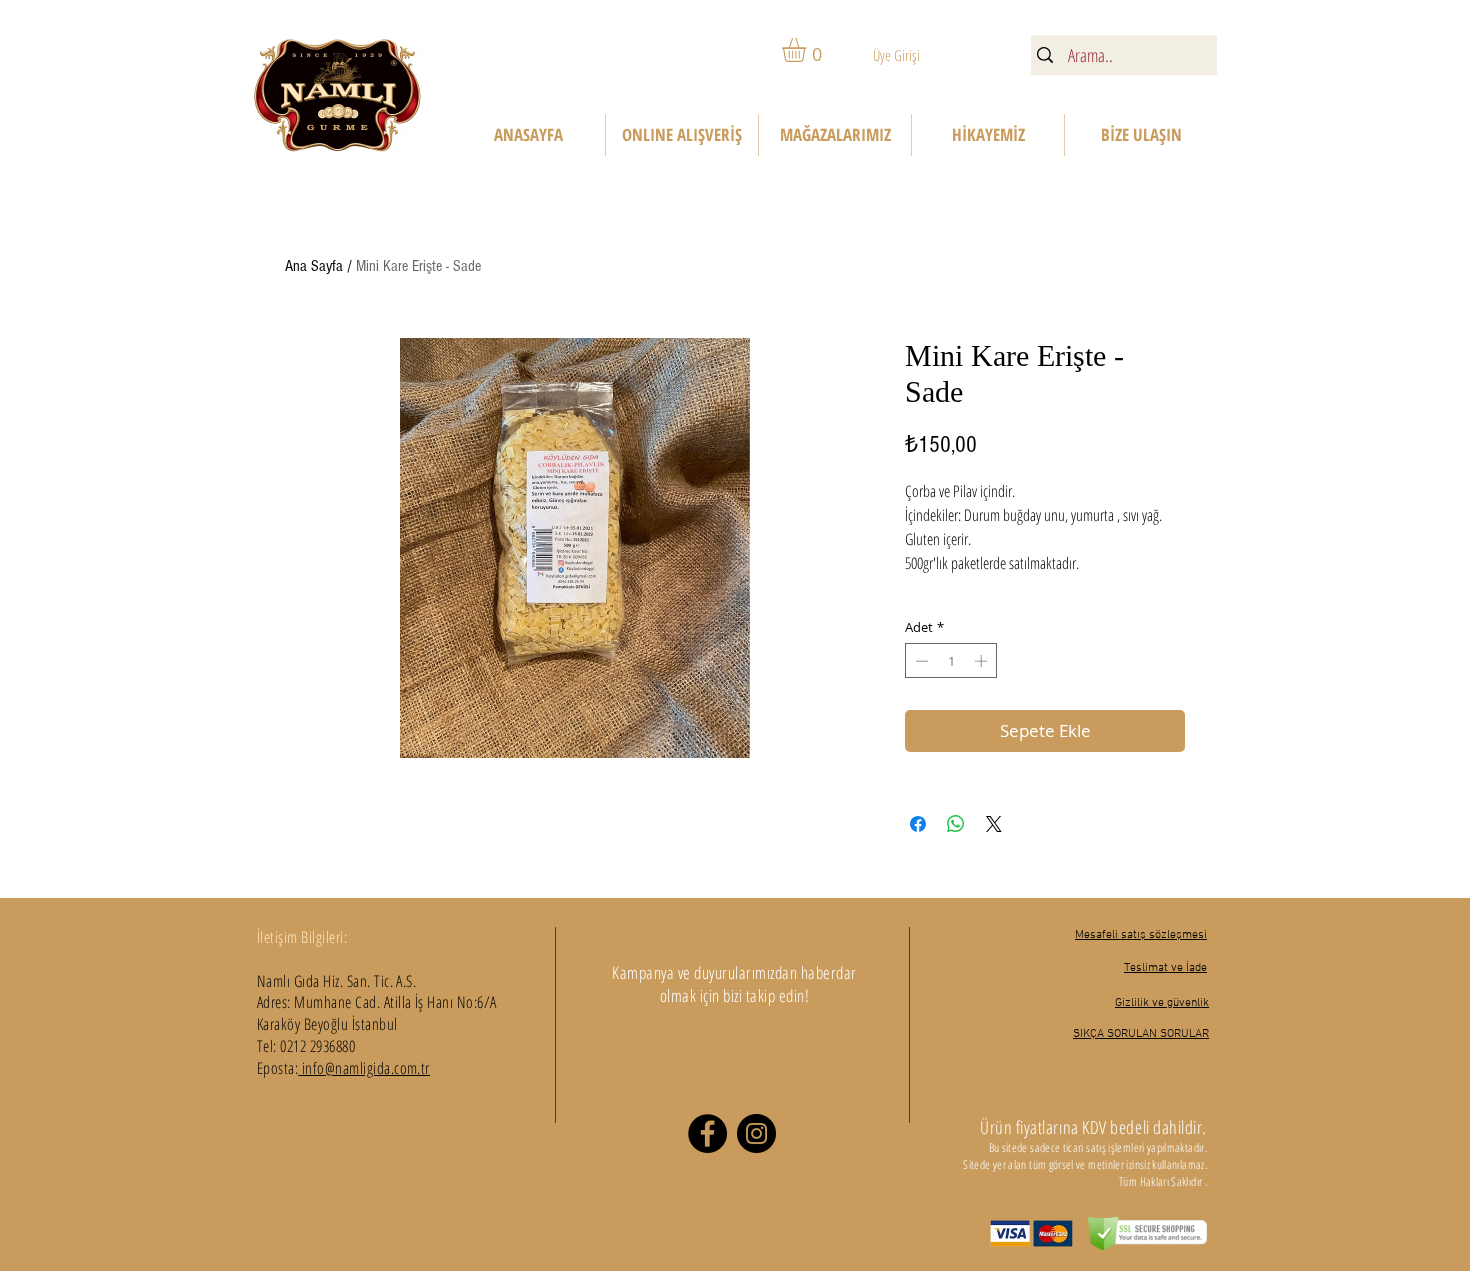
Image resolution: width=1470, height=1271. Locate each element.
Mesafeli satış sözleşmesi (1141, 935)
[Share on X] (994, 824)
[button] (808, 50)
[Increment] (983, 661)
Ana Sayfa (314, 266)
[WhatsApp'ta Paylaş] (956, 824)
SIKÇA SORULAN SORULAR (1141, 1034)
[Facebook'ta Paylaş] (918, 824)
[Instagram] (756, 1133)
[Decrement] (920, 661)
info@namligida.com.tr (364, 1068)
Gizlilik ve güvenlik (1162, 1003)
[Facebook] (707, 1133)
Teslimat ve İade (1165, 968)
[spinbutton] (951, 661)
